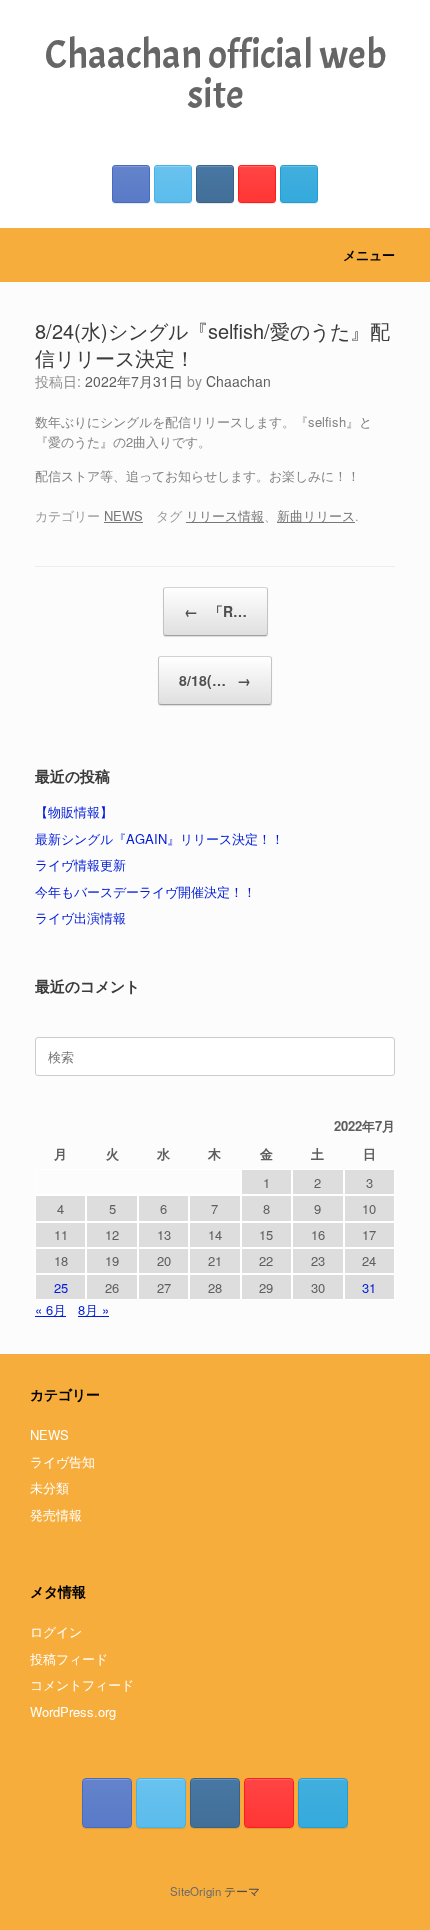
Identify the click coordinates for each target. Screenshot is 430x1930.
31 (369, 1287)
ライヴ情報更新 (80, 864)
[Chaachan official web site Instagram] (215, 184)
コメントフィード (82, 1684)
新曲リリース (316, 515)
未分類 (49, 1487)
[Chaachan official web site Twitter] (173, 184)
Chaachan (238, 381)
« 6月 (50, 1309)
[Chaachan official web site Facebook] (131, 184)
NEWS (123, 515)
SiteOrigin (195, 1891)
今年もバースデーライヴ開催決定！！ (145, 891)
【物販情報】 (74, 811)
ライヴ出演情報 (80, 917)
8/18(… (215, 680)
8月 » (93, 1309)
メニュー (369, 254)
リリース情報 (225, 515)
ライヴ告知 (62, 1461)
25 (61, 1287)
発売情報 (56, 1514)
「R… (215, 611)
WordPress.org (73, 1711)
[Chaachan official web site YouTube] (257, 184)
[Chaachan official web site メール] (299, 184)
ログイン (56, 1631)
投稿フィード (69, 1658)
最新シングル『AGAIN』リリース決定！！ (159, 838)
